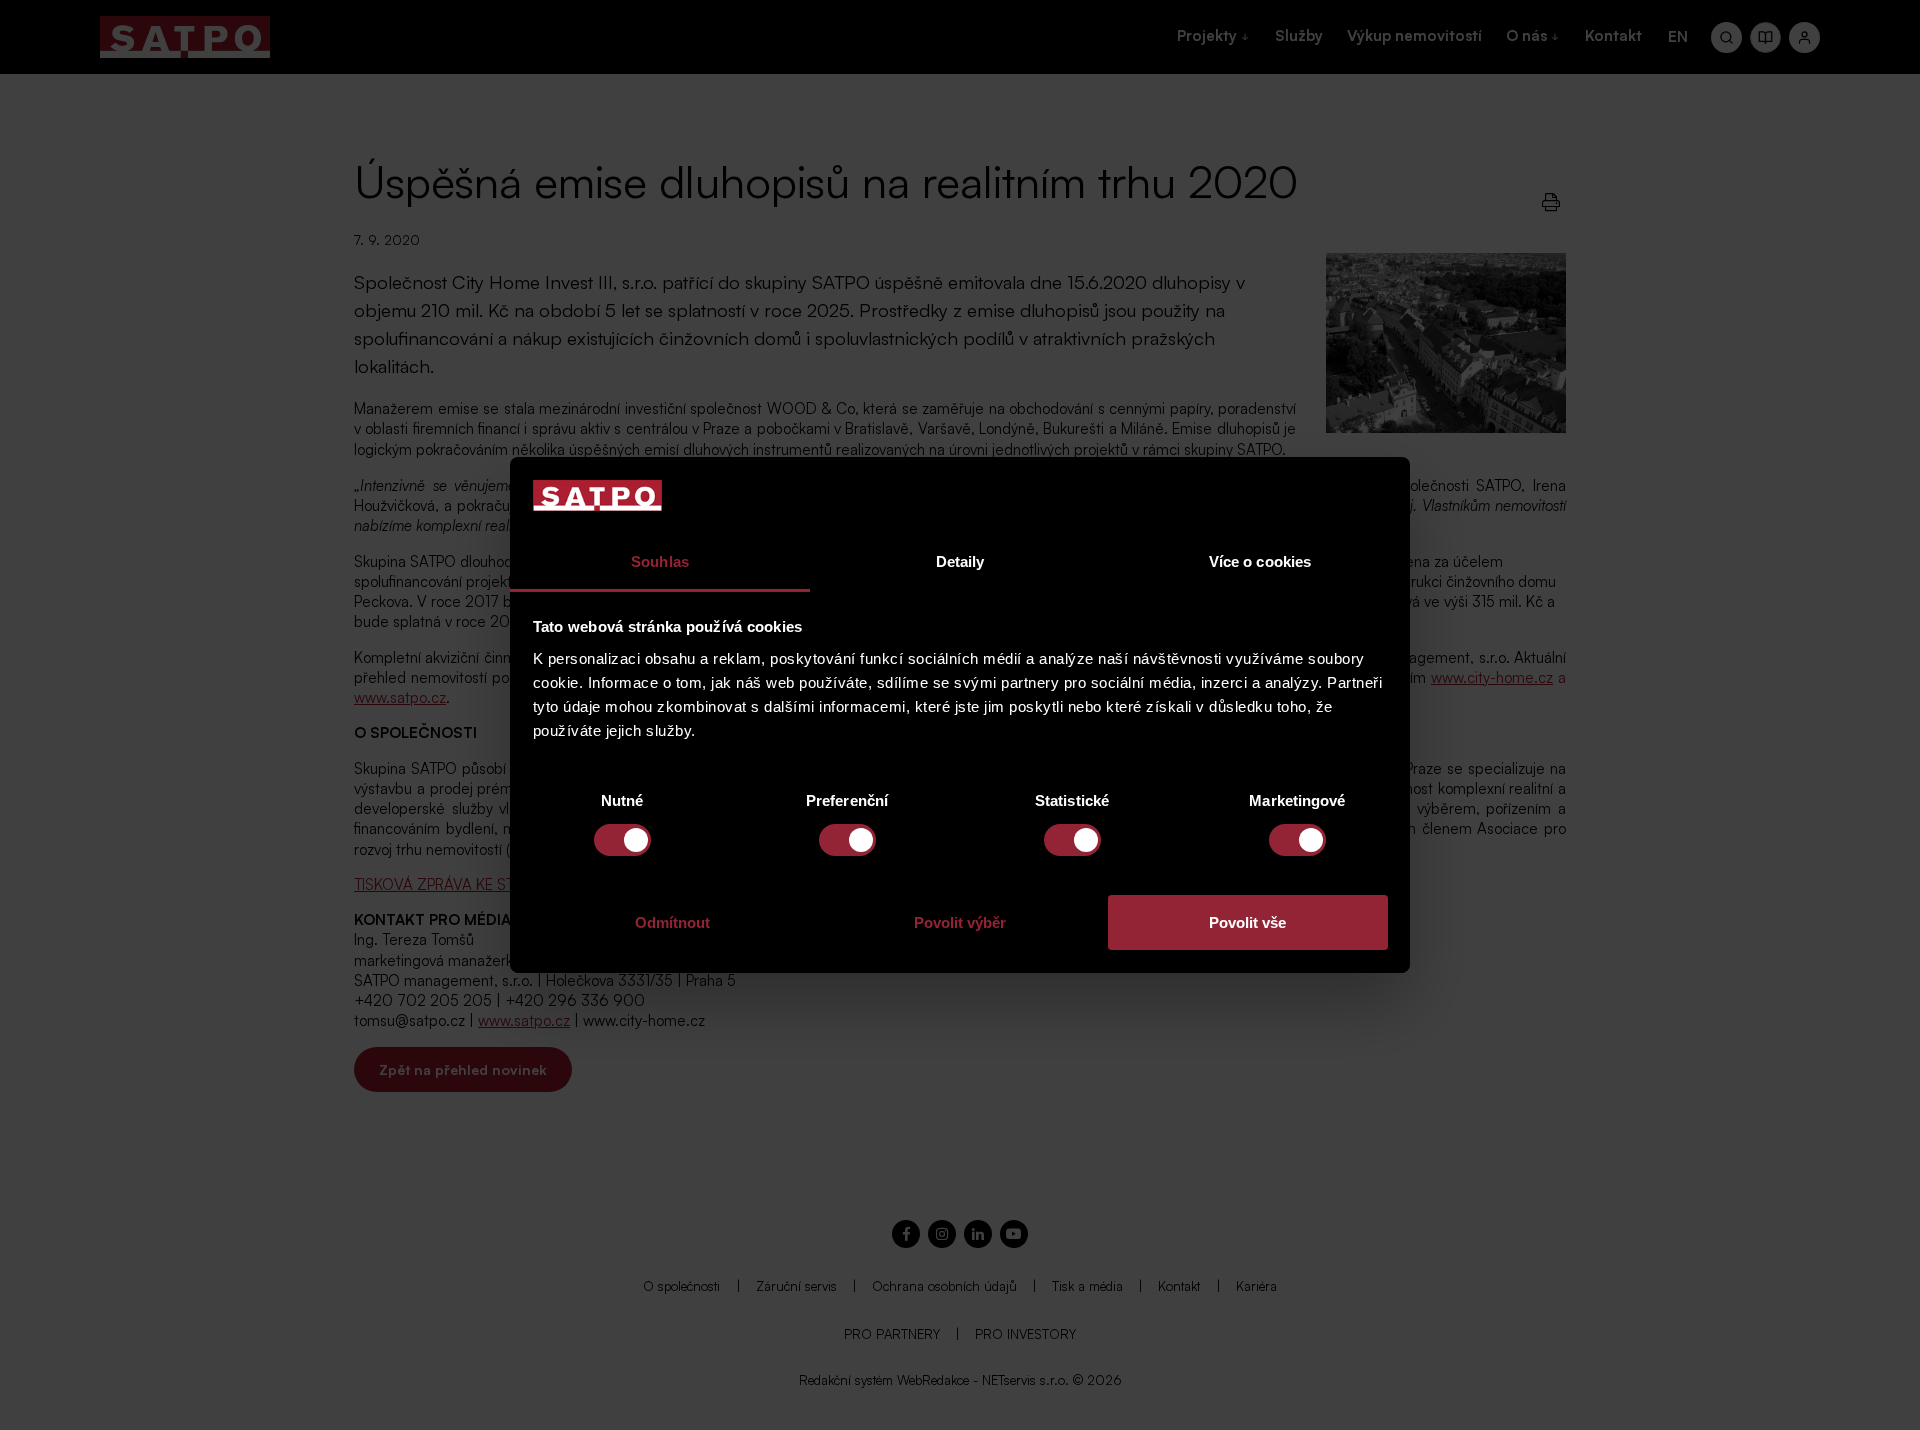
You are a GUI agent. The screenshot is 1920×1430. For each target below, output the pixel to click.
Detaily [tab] (960, 561)
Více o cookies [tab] (1260, 561)
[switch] (847, 840)
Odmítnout (672, 922)
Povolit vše (1247, 922)
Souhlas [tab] (660, 561)
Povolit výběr (960, 922)
